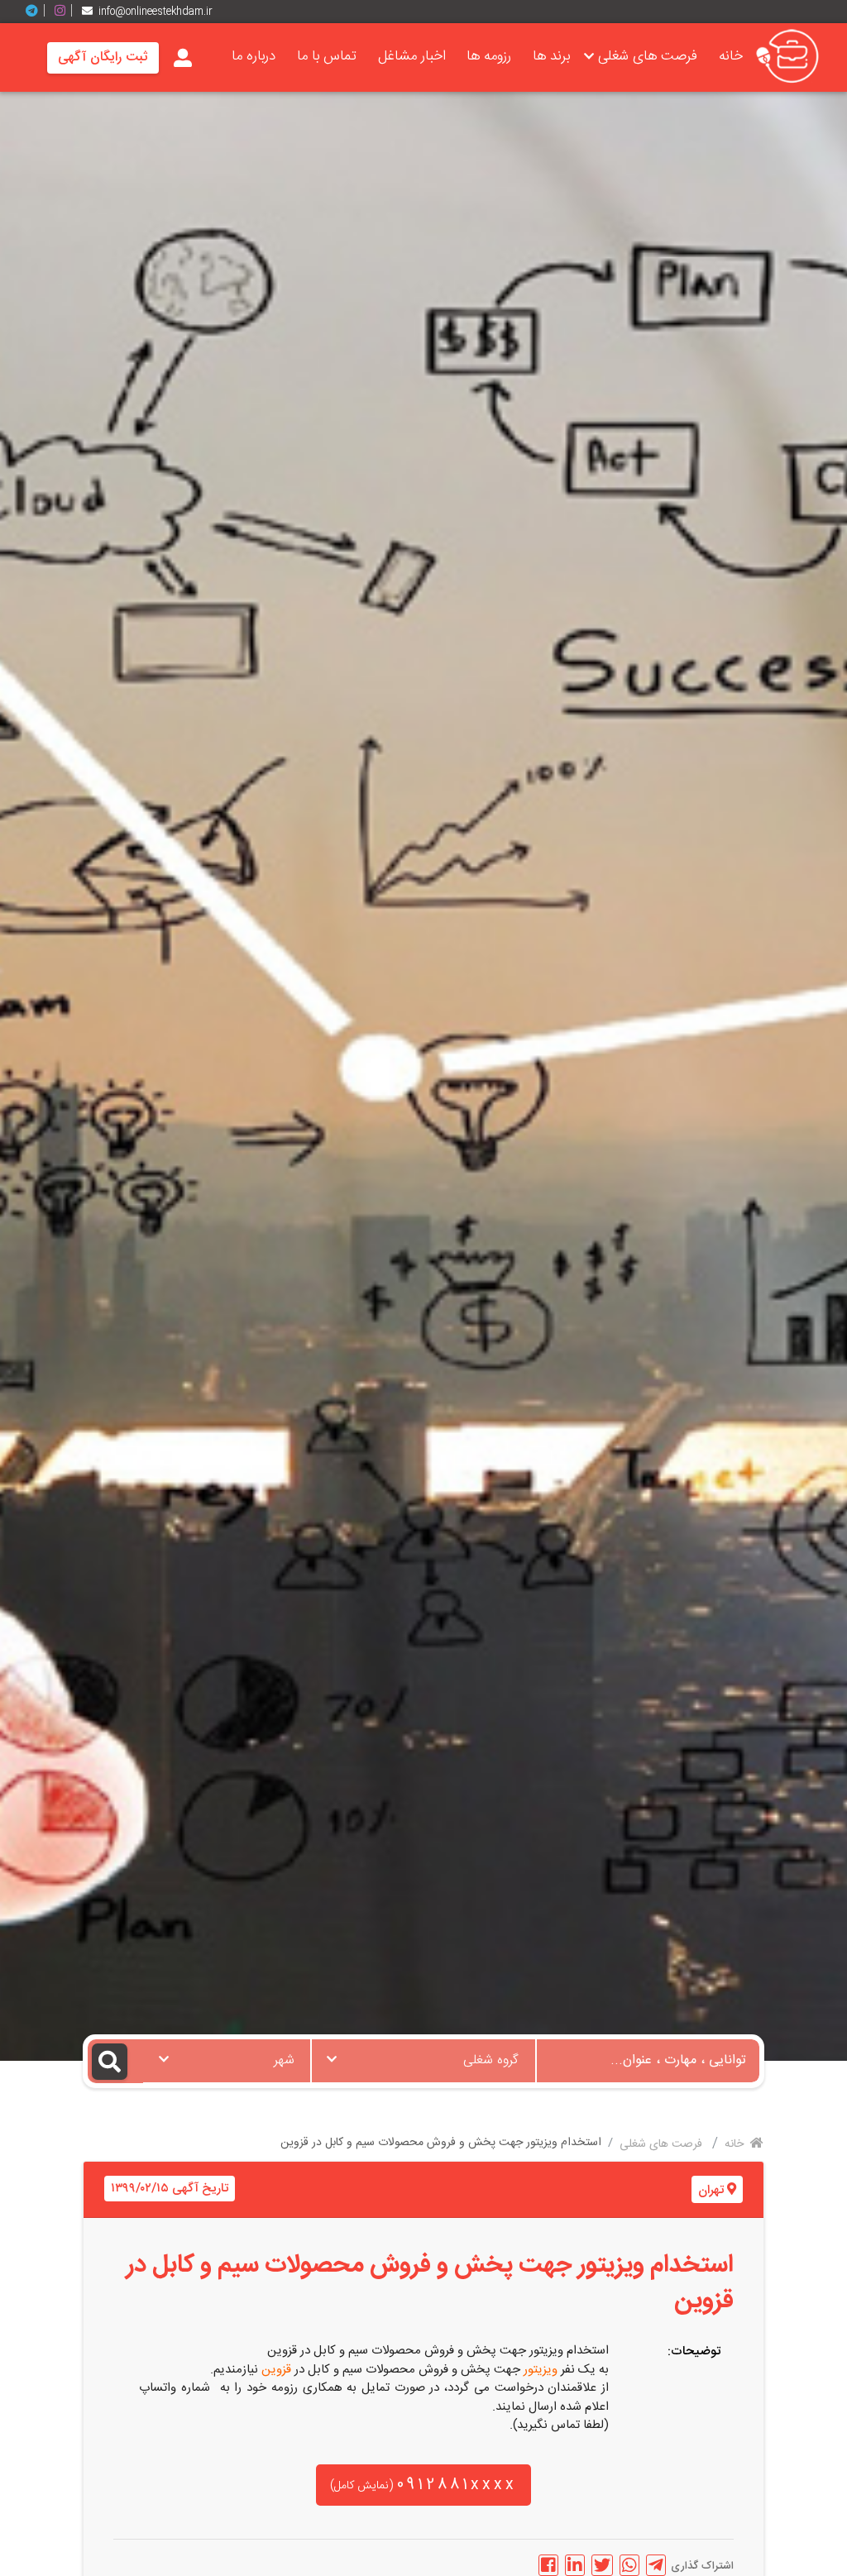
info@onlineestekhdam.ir (156, 12)
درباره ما (254, 56)
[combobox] (423, 2061)
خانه (731, 56)
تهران (711, 2190)
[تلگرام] (38, 11)
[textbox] (423, 2056)
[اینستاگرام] (66, 11)
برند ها (551, 56)
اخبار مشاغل (412, 56)
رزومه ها (489, 56)
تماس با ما (327, 56)
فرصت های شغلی (648, 56)
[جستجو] (115, 2061)
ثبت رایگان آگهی (103, 57)
